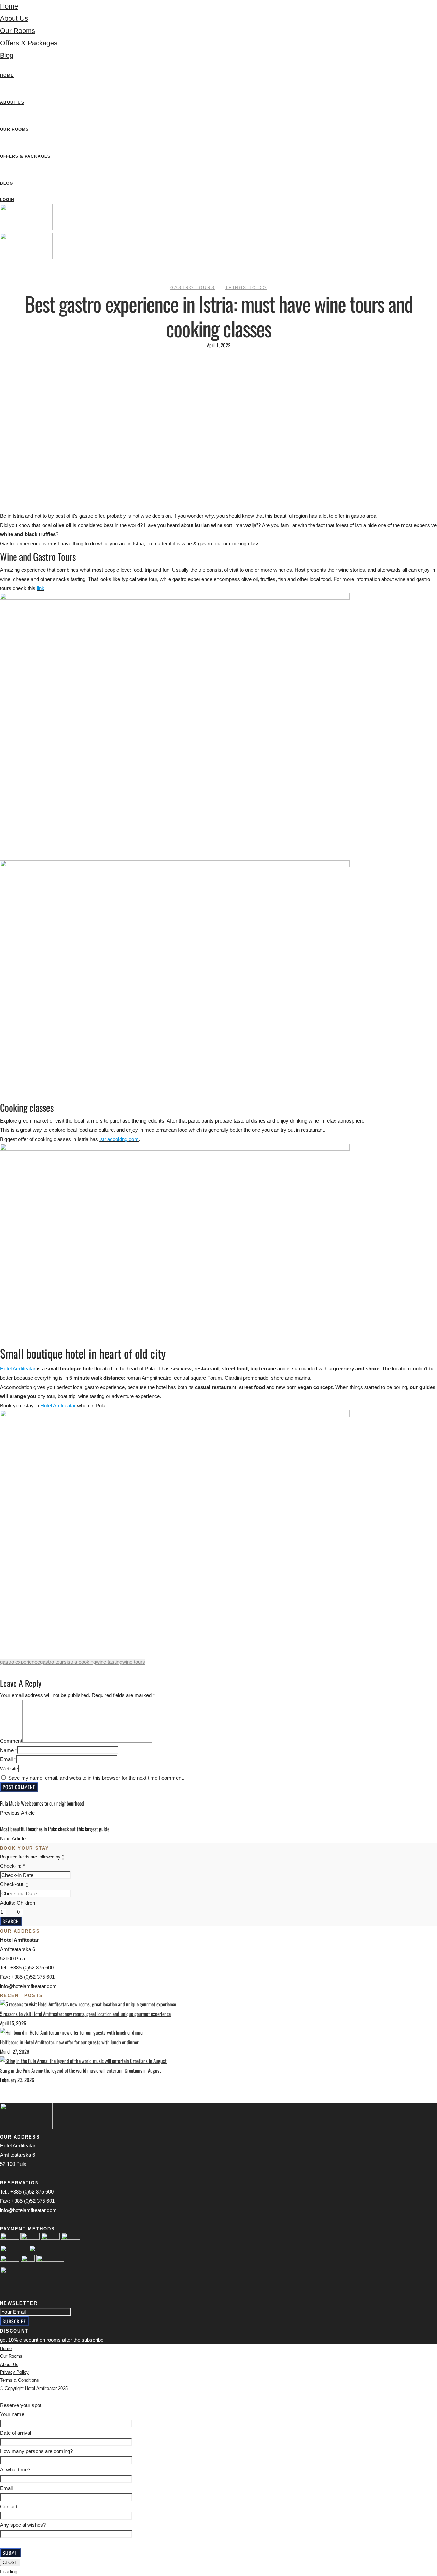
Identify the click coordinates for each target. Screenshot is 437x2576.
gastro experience (20, 1662)
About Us (14, 18)
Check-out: (14, 1884)
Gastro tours (193, 288)
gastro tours (53, 1662)
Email (6, 1759)
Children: (27, 1903)
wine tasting (109, 1662)
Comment (11, 1741)
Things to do (246, 288)
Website (9, 1769)
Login (7, 200)
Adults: (8, 1903)
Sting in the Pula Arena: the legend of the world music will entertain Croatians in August (81, 2070)
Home (9, 6)
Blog (7, 55)
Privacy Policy (14, 2372)
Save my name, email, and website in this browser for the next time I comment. (96, 1778)
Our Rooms (18, 31)
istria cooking (81, 1662)
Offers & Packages (29, 43)
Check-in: (12, 1866)
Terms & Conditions (19, 2380)
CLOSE (10, 2563)
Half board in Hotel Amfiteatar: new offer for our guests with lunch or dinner (69, 2042)
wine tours (134, 1662)
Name (7, 1750)
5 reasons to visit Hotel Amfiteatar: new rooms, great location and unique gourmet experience (85, 2014)
